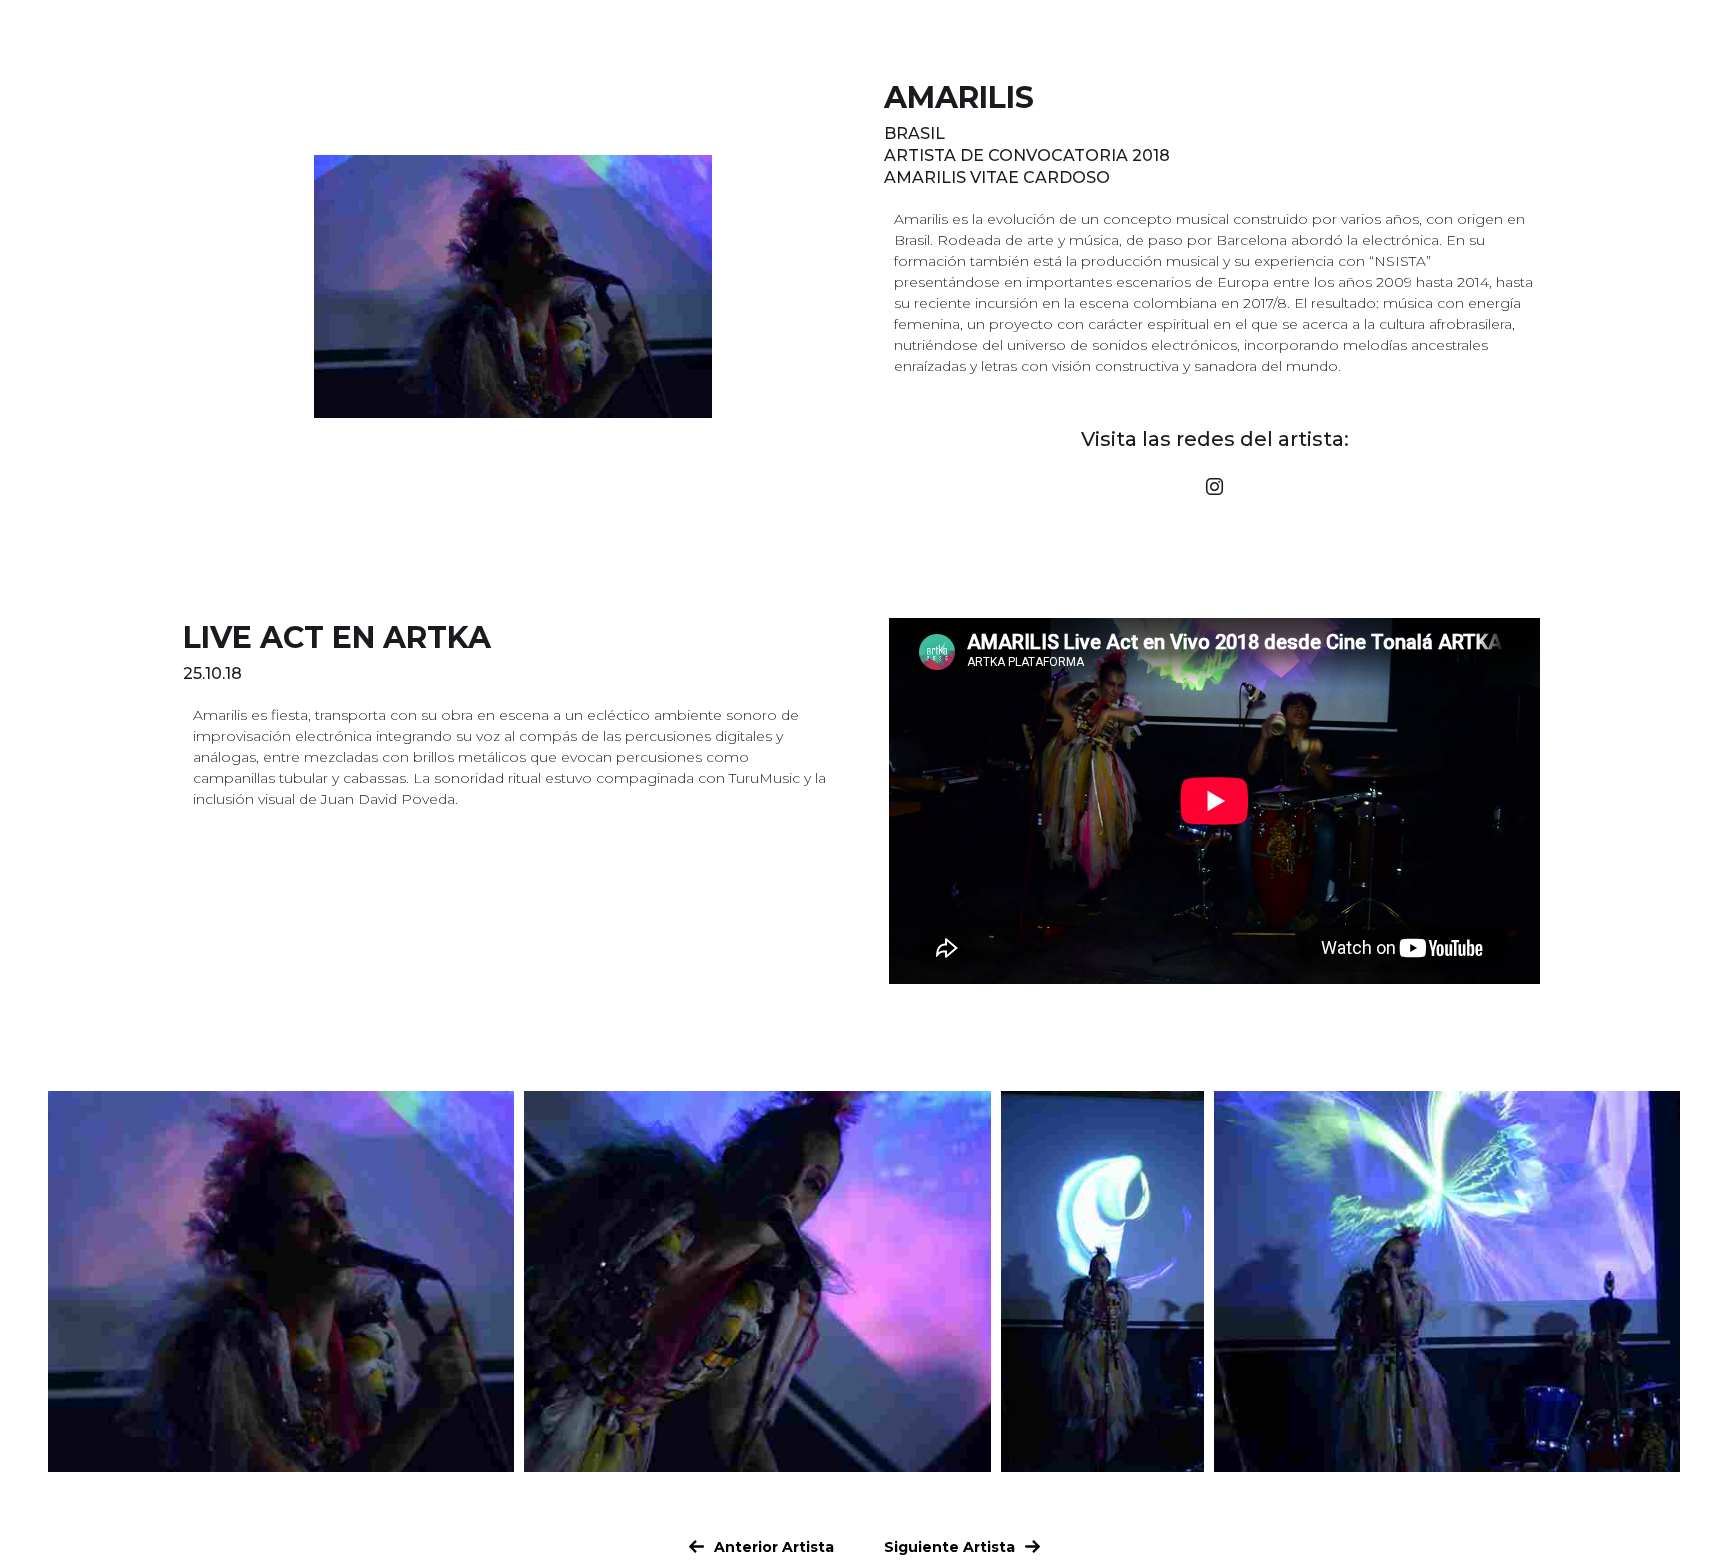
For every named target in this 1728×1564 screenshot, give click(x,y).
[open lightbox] (281, 1281)
